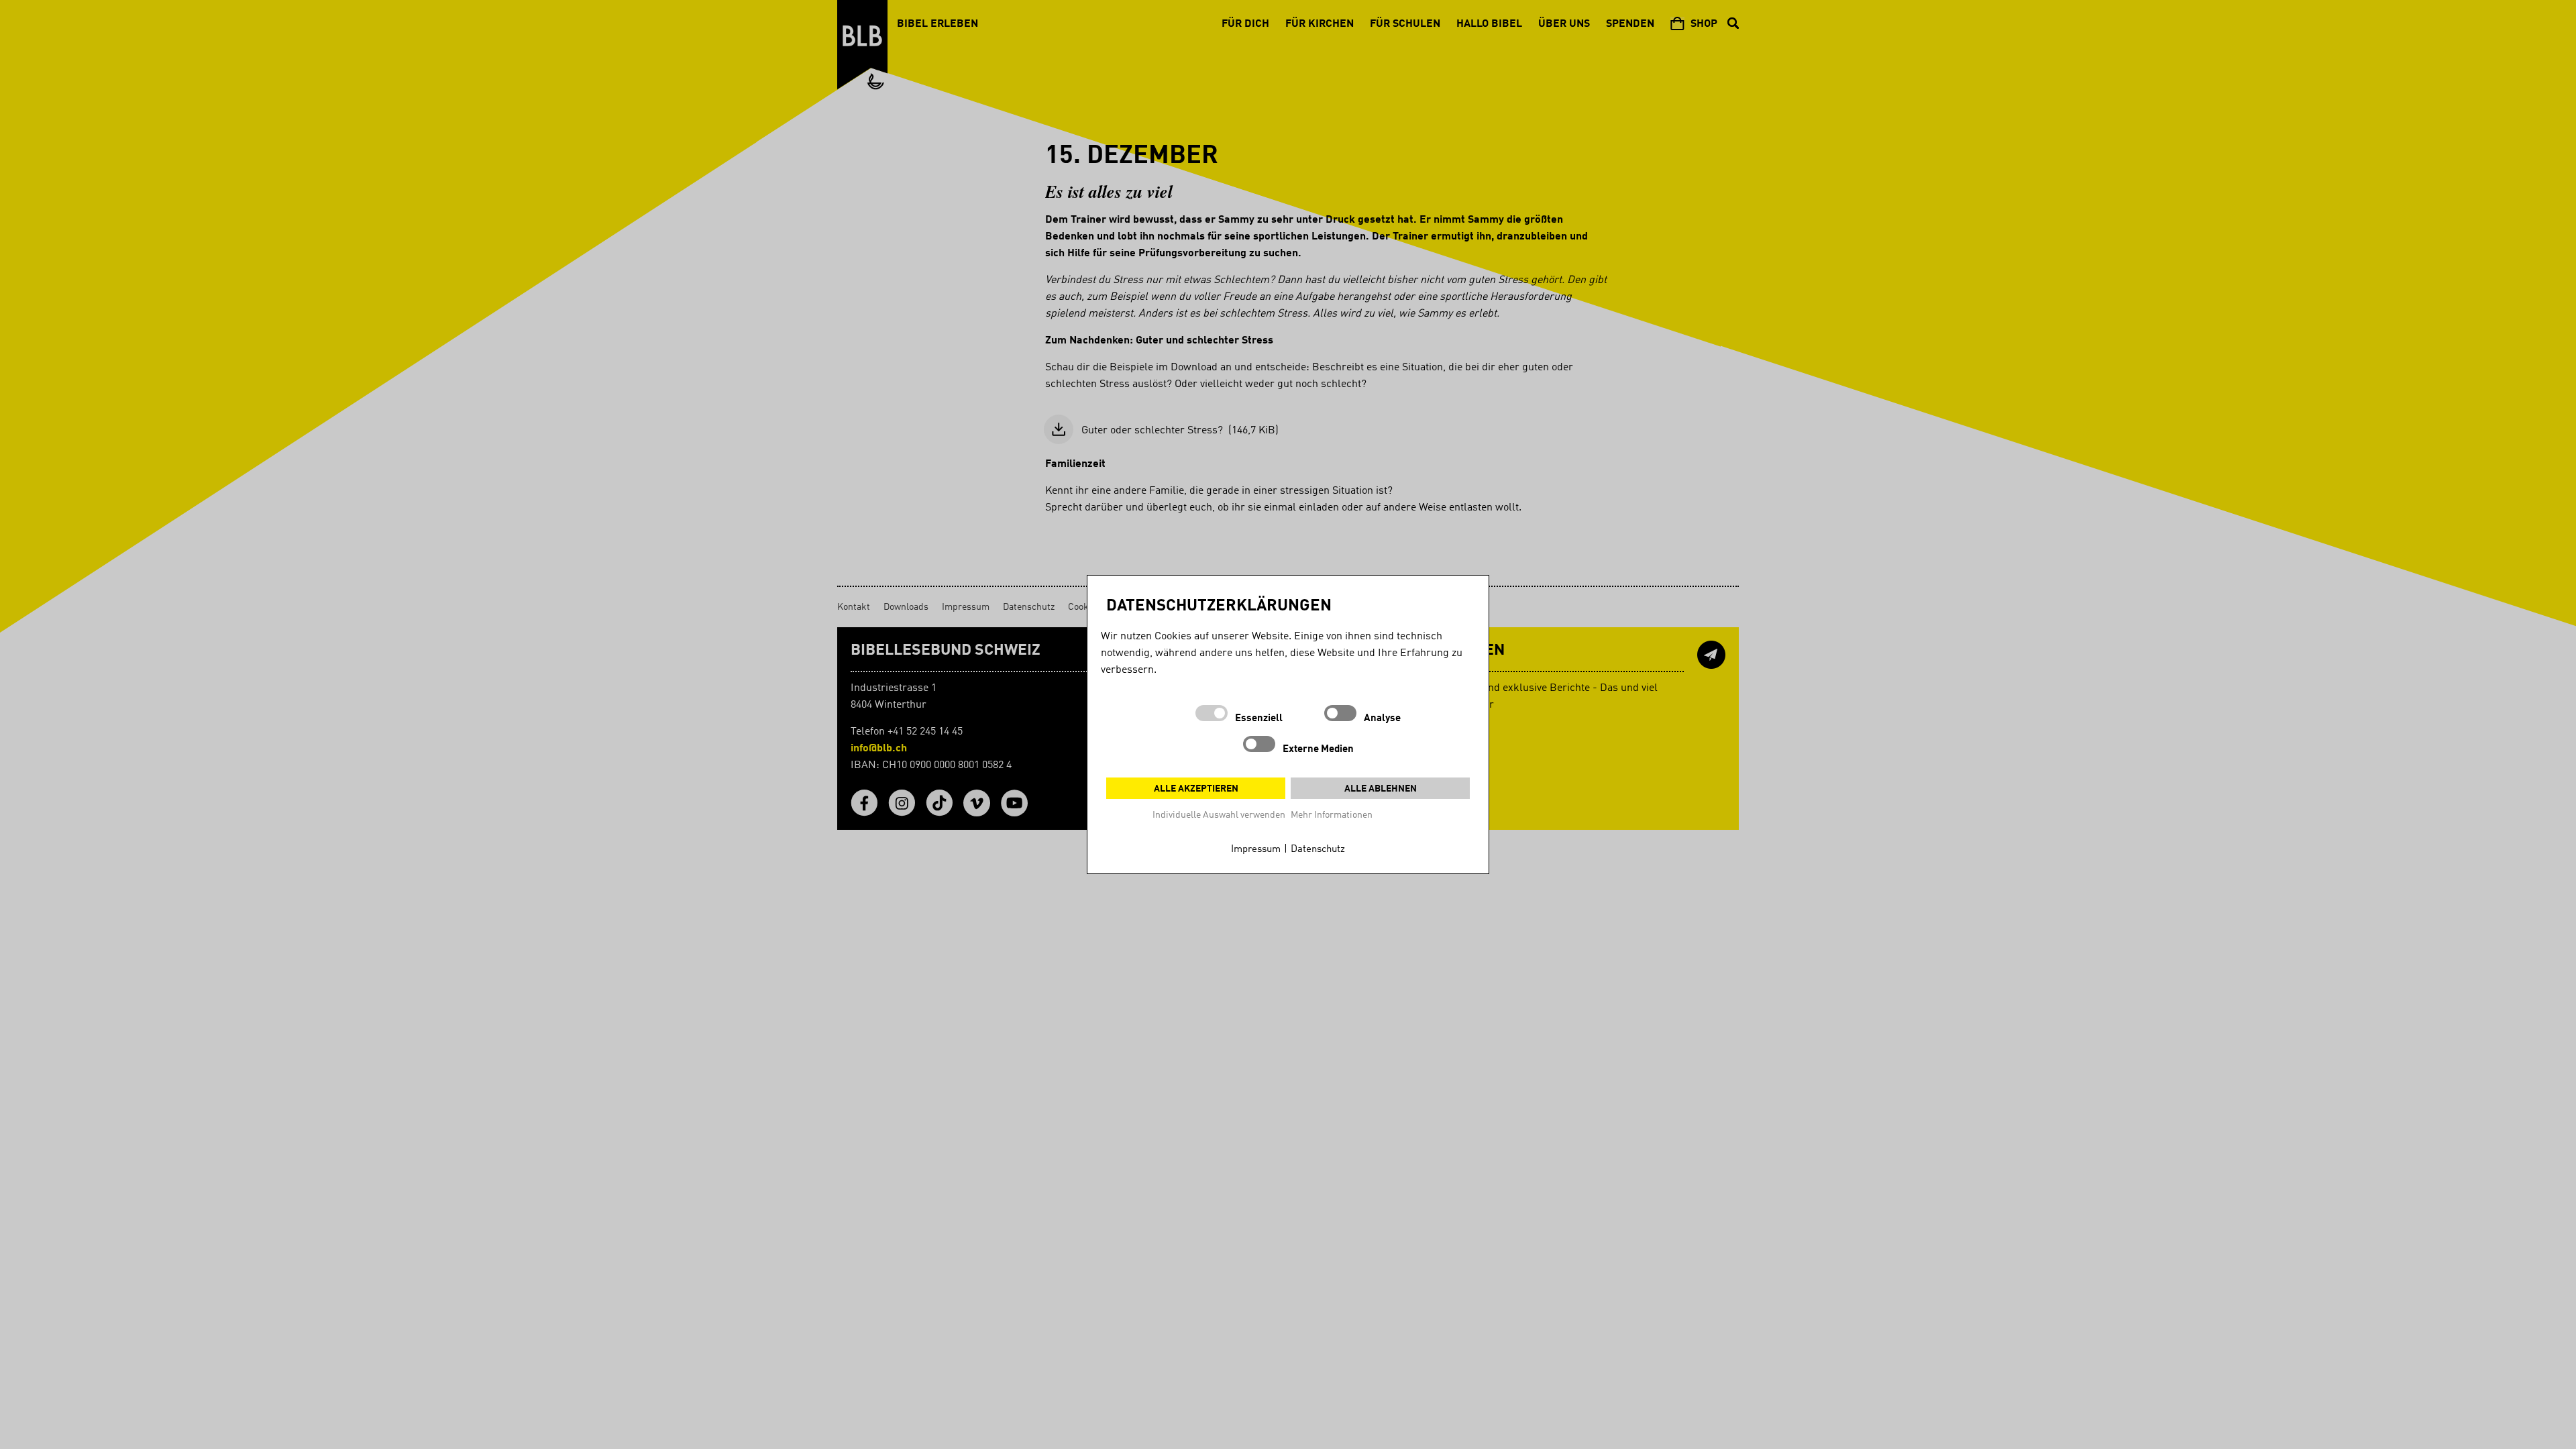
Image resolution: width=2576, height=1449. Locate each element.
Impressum (1256, 850)
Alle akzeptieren (1196, 789)
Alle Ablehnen (1381, 789)
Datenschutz (1318, 850)
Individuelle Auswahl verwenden (1219, 815)
